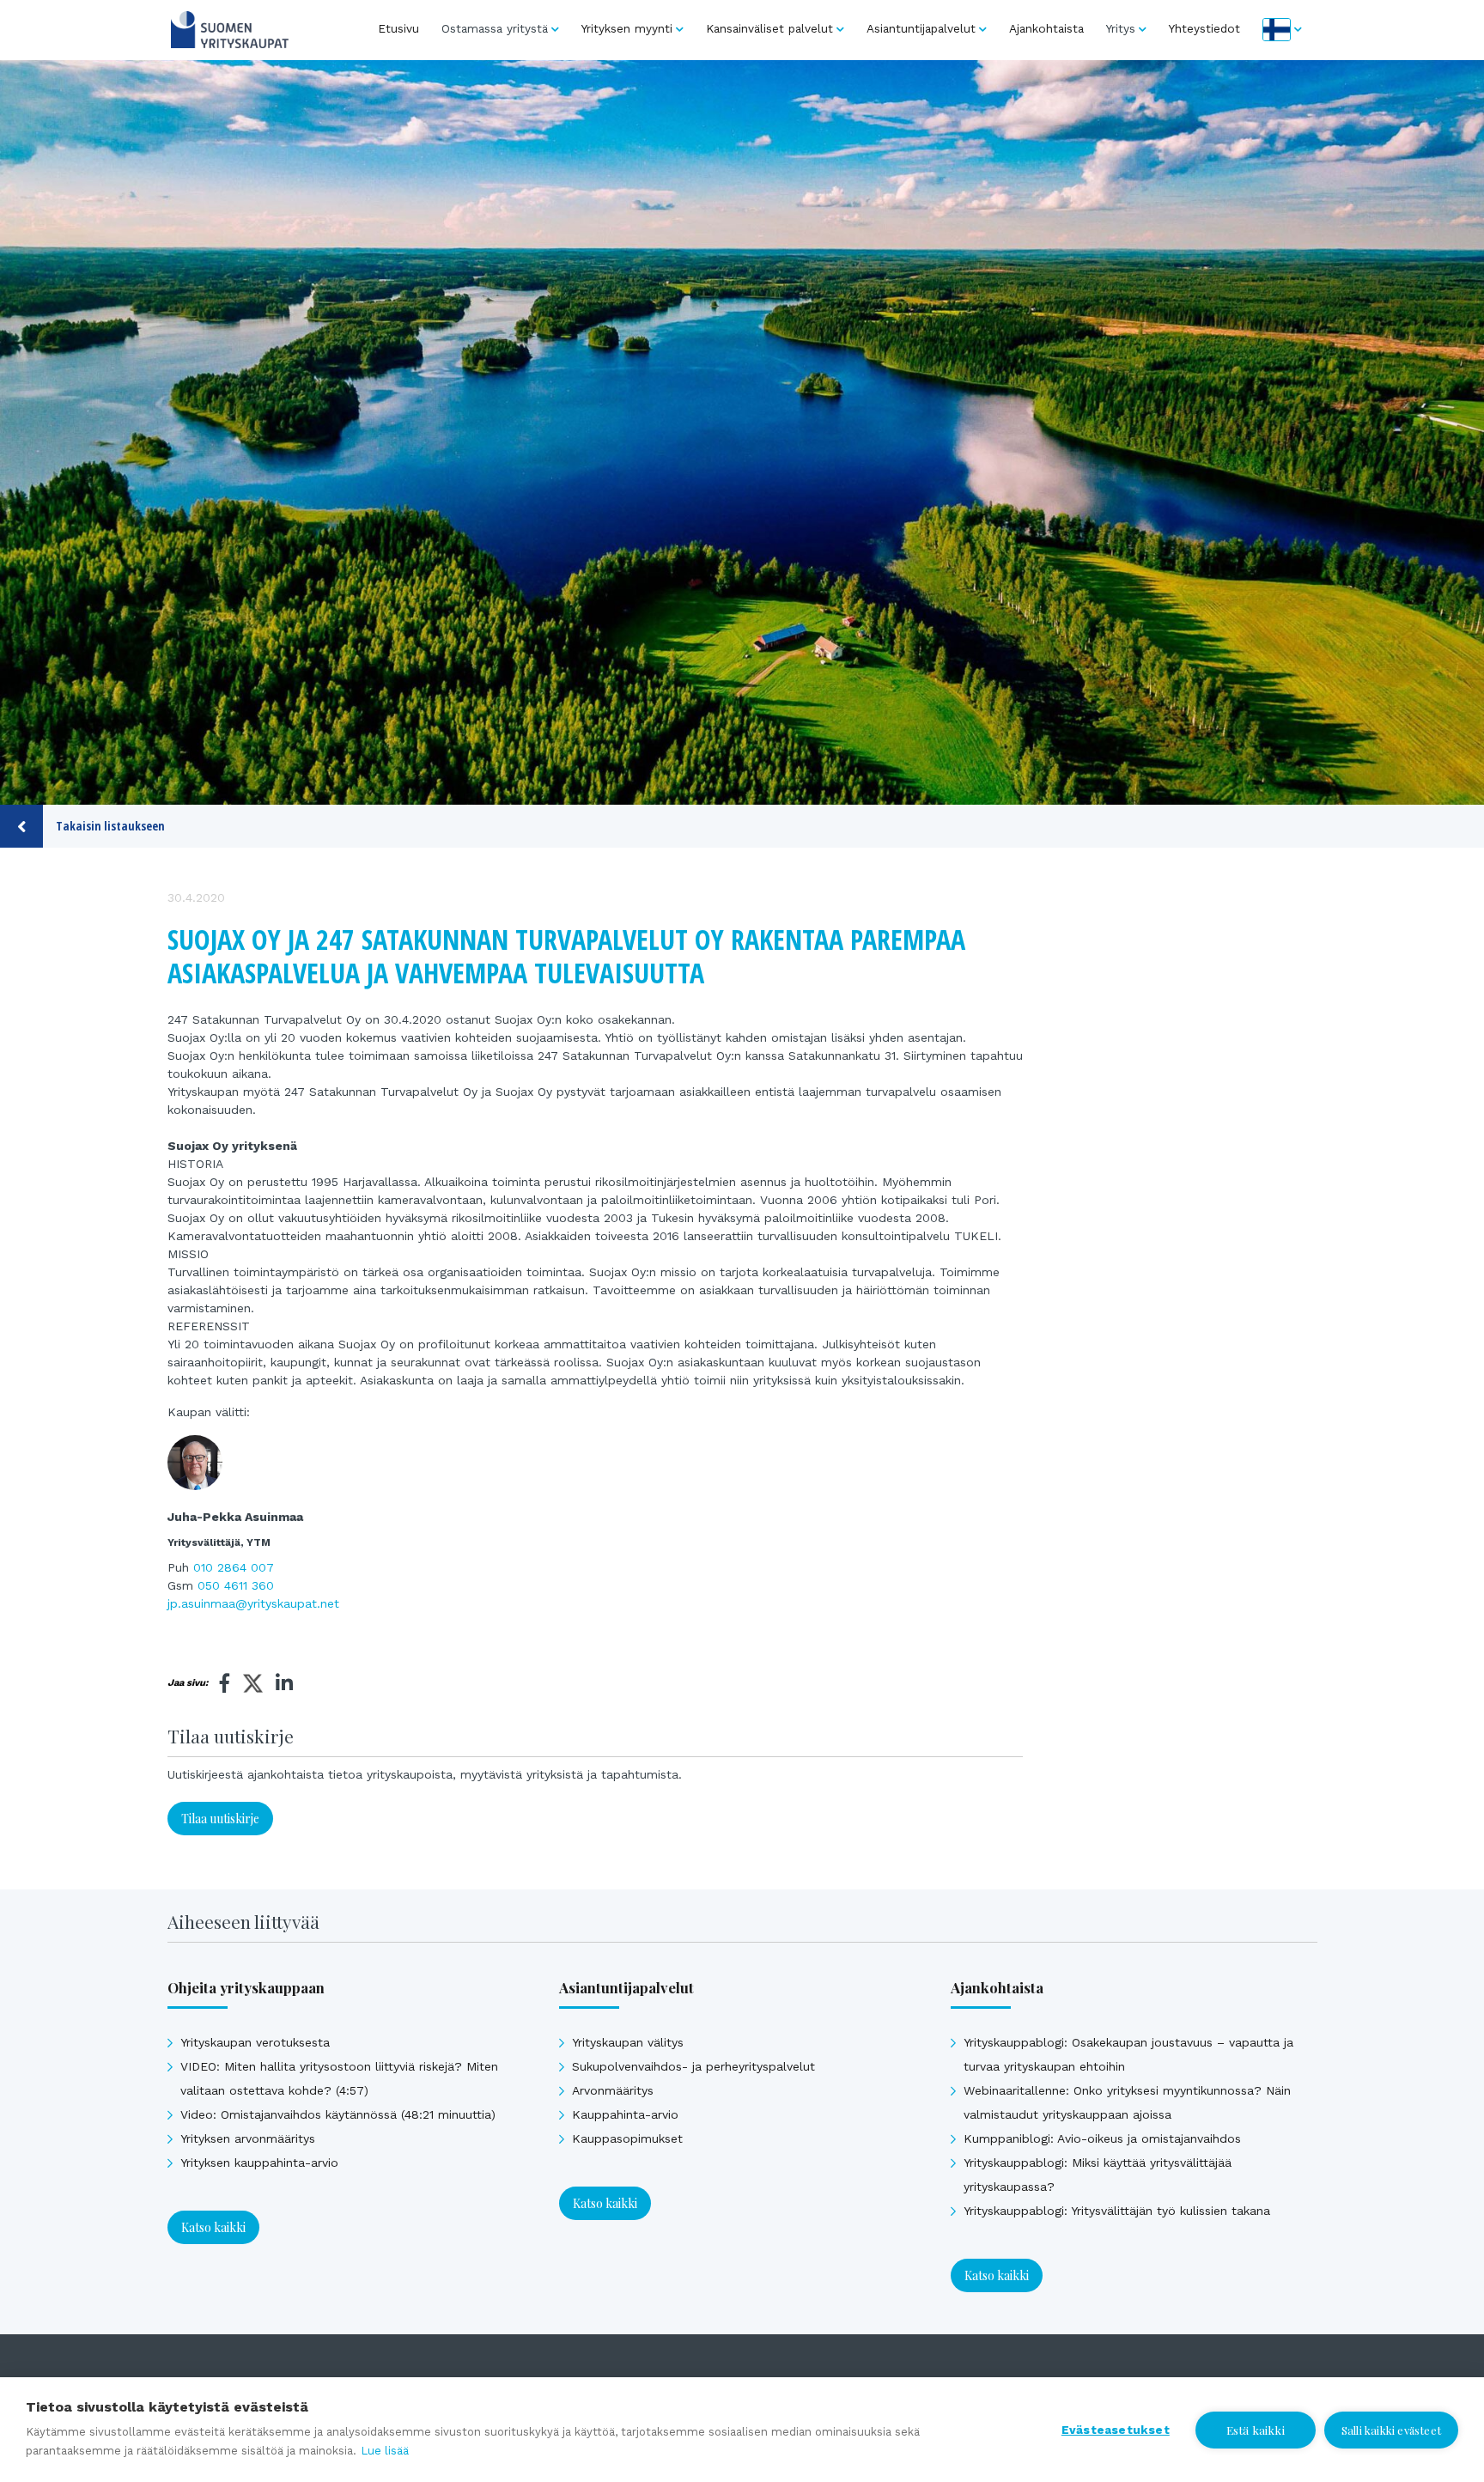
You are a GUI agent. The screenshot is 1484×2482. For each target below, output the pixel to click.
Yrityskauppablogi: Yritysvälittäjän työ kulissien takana (1117, 2211)
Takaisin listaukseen (110, 826)
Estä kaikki (1256, 2430)
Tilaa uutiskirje (220, 1819)
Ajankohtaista (1046, 28)
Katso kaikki (213, 2227)
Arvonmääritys (613, 2090)
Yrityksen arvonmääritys (248, 2138)
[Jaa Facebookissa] (225, 1683)
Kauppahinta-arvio (625, 2114)
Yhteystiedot (1204, 28)
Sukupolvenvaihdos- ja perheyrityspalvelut (693, 2066)
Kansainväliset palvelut (769, 28)
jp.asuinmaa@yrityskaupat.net (253, 1603)
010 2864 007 (234, 1567)
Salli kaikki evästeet (1391, 2430)
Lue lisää (385, 2451)
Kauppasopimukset (627, 2138)
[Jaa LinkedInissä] (284, 1683)
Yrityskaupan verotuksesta (255, 2042)
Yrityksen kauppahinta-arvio (259, 2163)
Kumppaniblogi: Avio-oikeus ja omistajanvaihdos (1102, 2138)
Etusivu (398, 28)
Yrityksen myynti (627, 28)
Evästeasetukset (1116, 2430)
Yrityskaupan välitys (628, 2042)
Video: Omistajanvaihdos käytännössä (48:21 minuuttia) (338, 2114)
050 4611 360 (236, 1585)
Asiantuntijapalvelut (921, 28)
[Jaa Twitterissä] (253, 1686)
